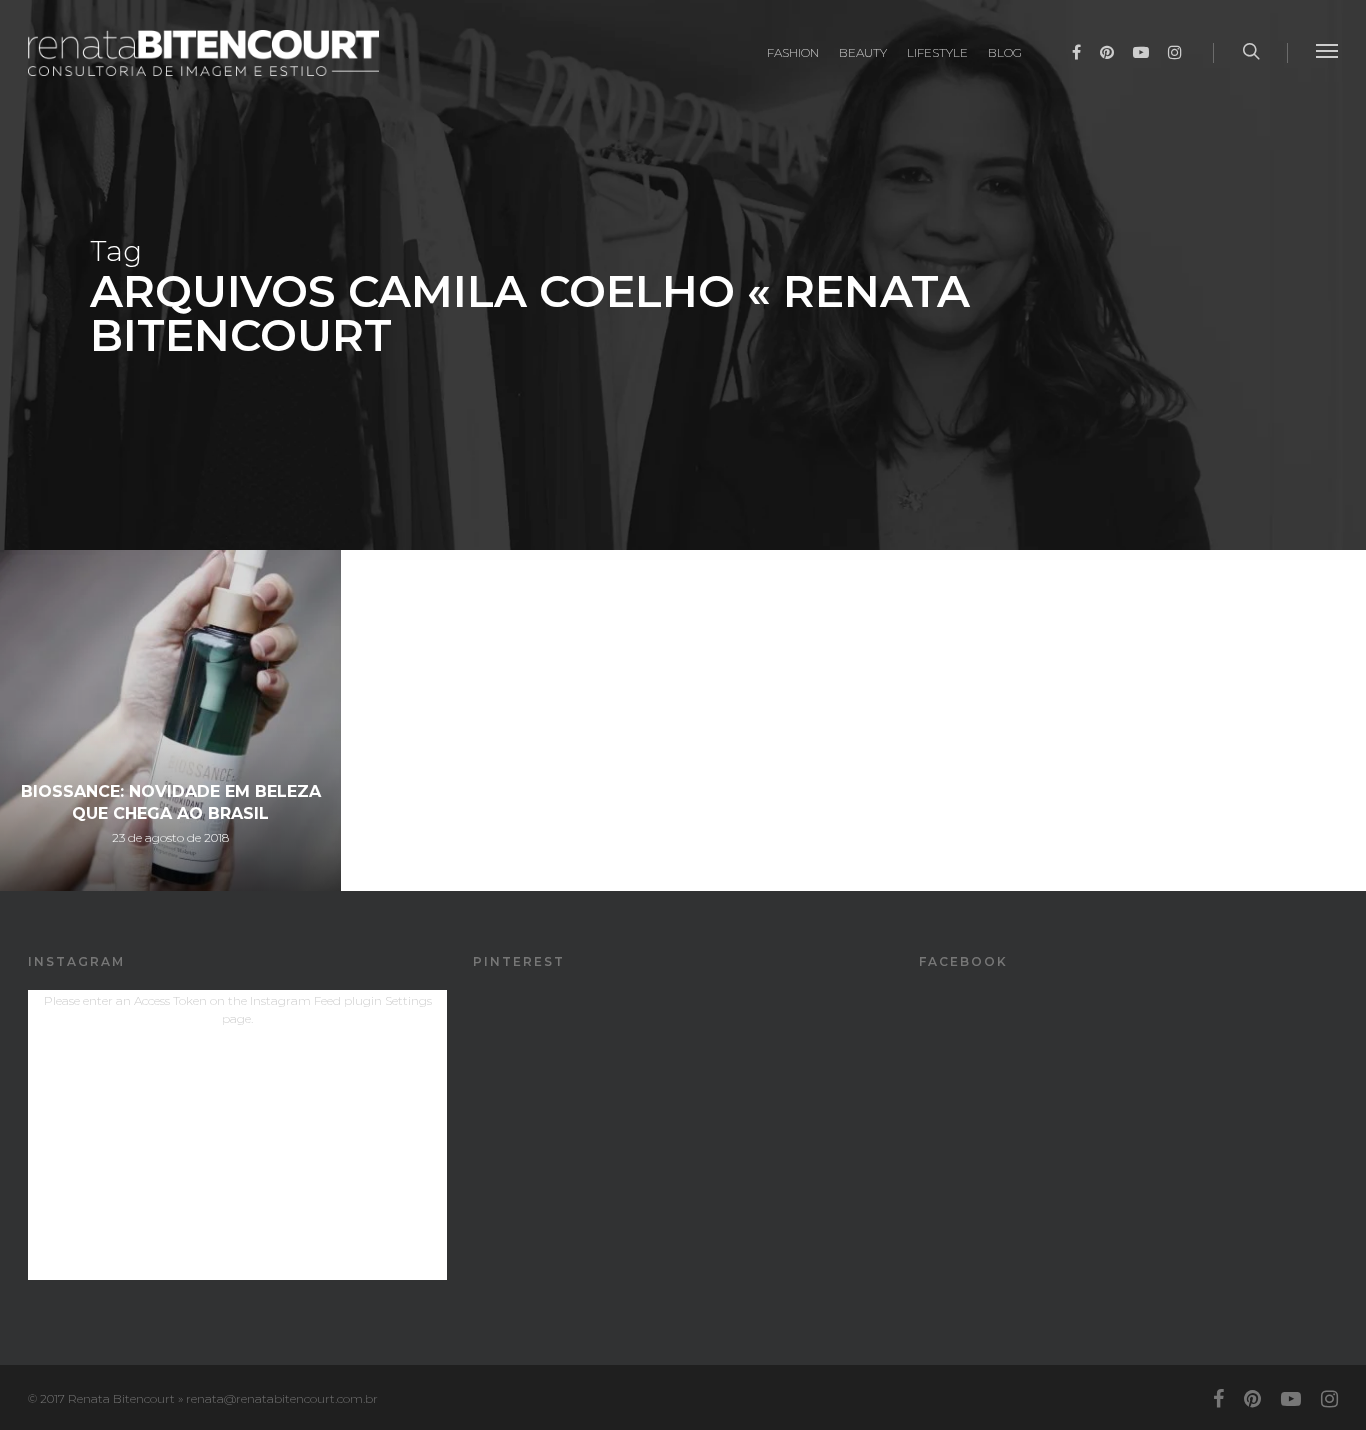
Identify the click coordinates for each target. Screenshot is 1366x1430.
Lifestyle (937, 52)
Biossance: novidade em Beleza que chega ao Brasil (171, 802)
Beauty (863, 52)
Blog (1005, 52)
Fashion (793, 52)
